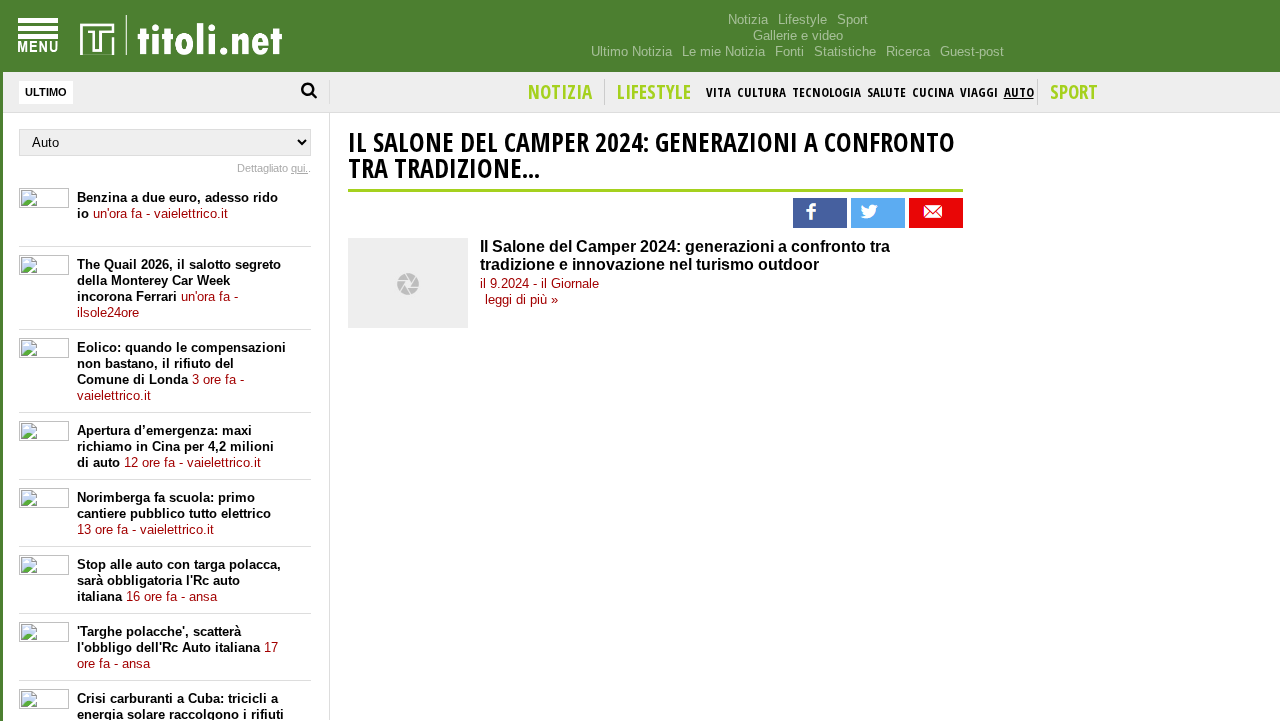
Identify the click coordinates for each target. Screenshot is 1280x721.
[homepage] (181, 36)
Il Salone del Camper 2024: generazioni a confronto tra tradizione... (651, 155)
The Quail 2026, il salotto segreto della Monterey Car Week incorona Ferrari (179, 288)
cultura (761, 92)
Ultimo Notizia (631, 51)
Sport (852, 19)
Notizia (748, 19)
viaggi (979, 92)
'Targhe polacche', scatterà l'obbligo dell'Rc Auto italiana (177, 647)
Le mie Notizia (723, 51)
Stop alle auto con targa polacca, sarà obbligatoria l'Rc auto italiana (179, 580)
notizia (560, 92)
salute (886, 92)
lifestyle (654, 92)
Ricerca (908, 51)
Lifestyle (802, 19)
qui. (299, 168)
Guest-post (972, 51)
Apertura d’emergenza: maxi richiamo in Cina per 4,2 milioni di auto (175, 446)
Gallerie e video (798, 35)
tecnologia (826, 92)
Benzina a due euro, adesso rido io (177, 205)
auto (1019, 92)
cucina (933, 92)
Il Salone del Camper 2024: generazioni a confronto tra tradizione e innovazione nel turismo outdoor (685, 255)
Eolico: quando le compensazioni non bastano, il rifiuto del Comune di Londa (181, 371)
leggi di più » (521, 299)
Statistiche (845, 51)
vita (718, 92)
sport (1074, 92)
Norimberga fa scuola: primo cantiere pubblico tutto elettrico (174, 513)
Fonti (789, 51)
